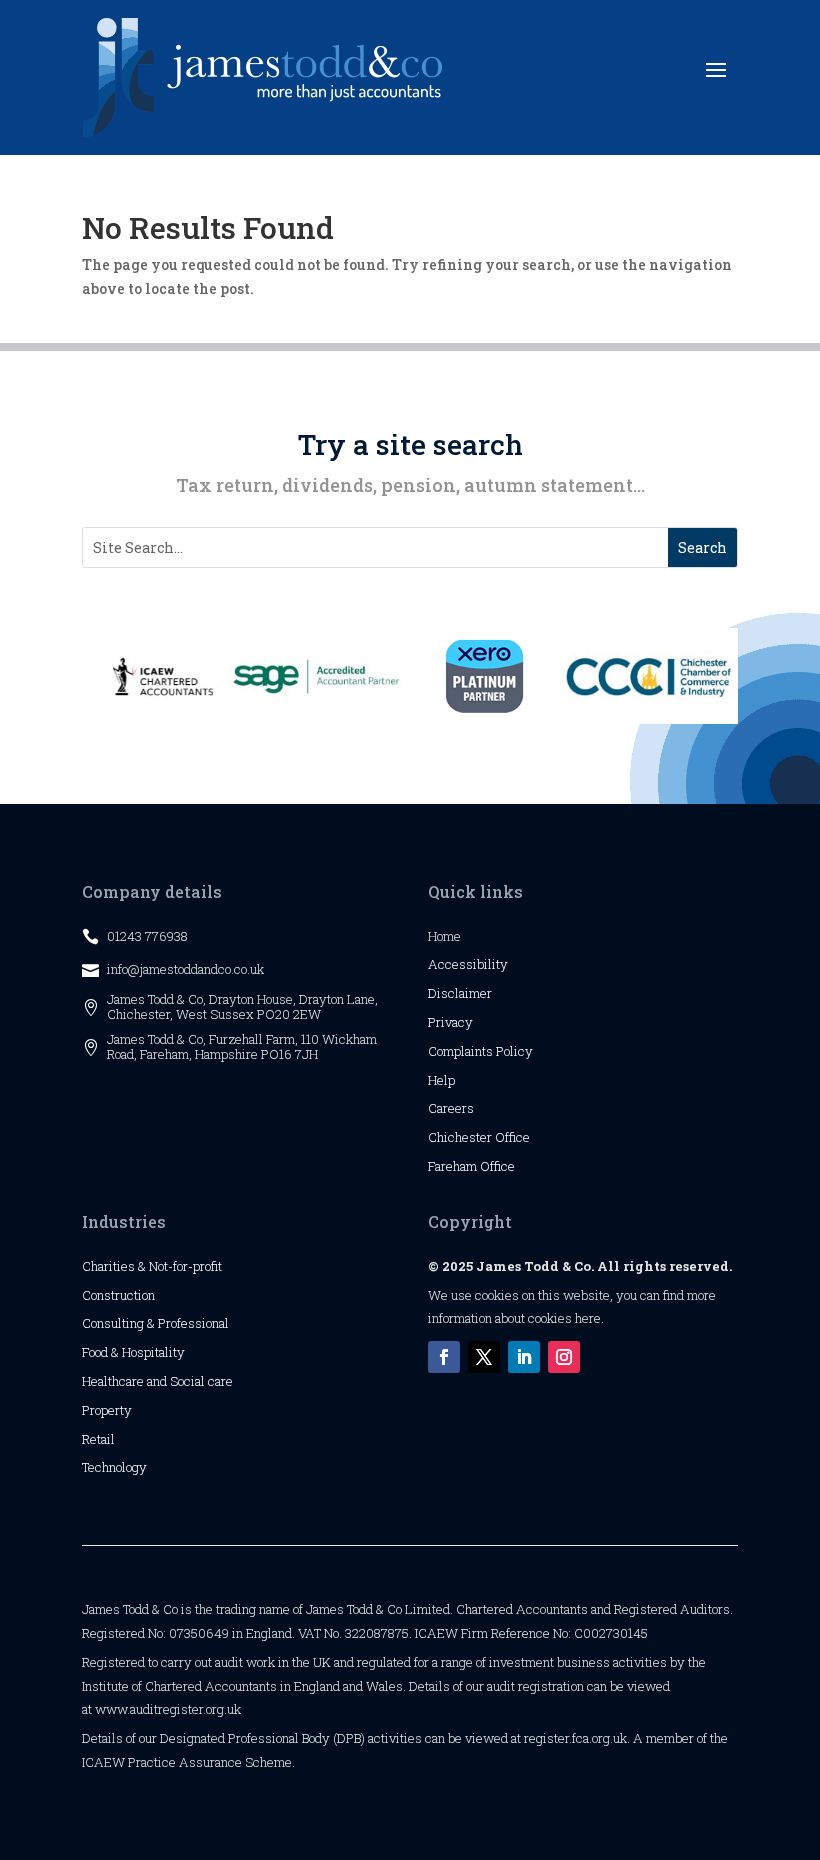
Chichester (461, 1137)
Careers (451, 1108)
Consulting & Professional (155, 1323)
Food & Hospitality (133, 1352)
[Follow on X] (484, 1357)
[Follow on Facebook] (444, 1357)
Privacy (450, 1022)
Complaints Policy (480, 1051)
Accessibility (468, 964)
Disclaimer (460, 993)
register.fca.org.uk (575, 1738)
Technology (114, 1467)
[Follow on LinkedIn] (524, 1357)
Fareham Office (471, 1166)
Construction (118, 1295)
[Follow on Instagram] (564, 1357)
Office (512, 1137)
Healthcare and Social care (157, 1381)
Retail (98, 1439)
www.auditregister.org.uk (168, 1709)
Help (441, 1080)
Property (107, 1410)
